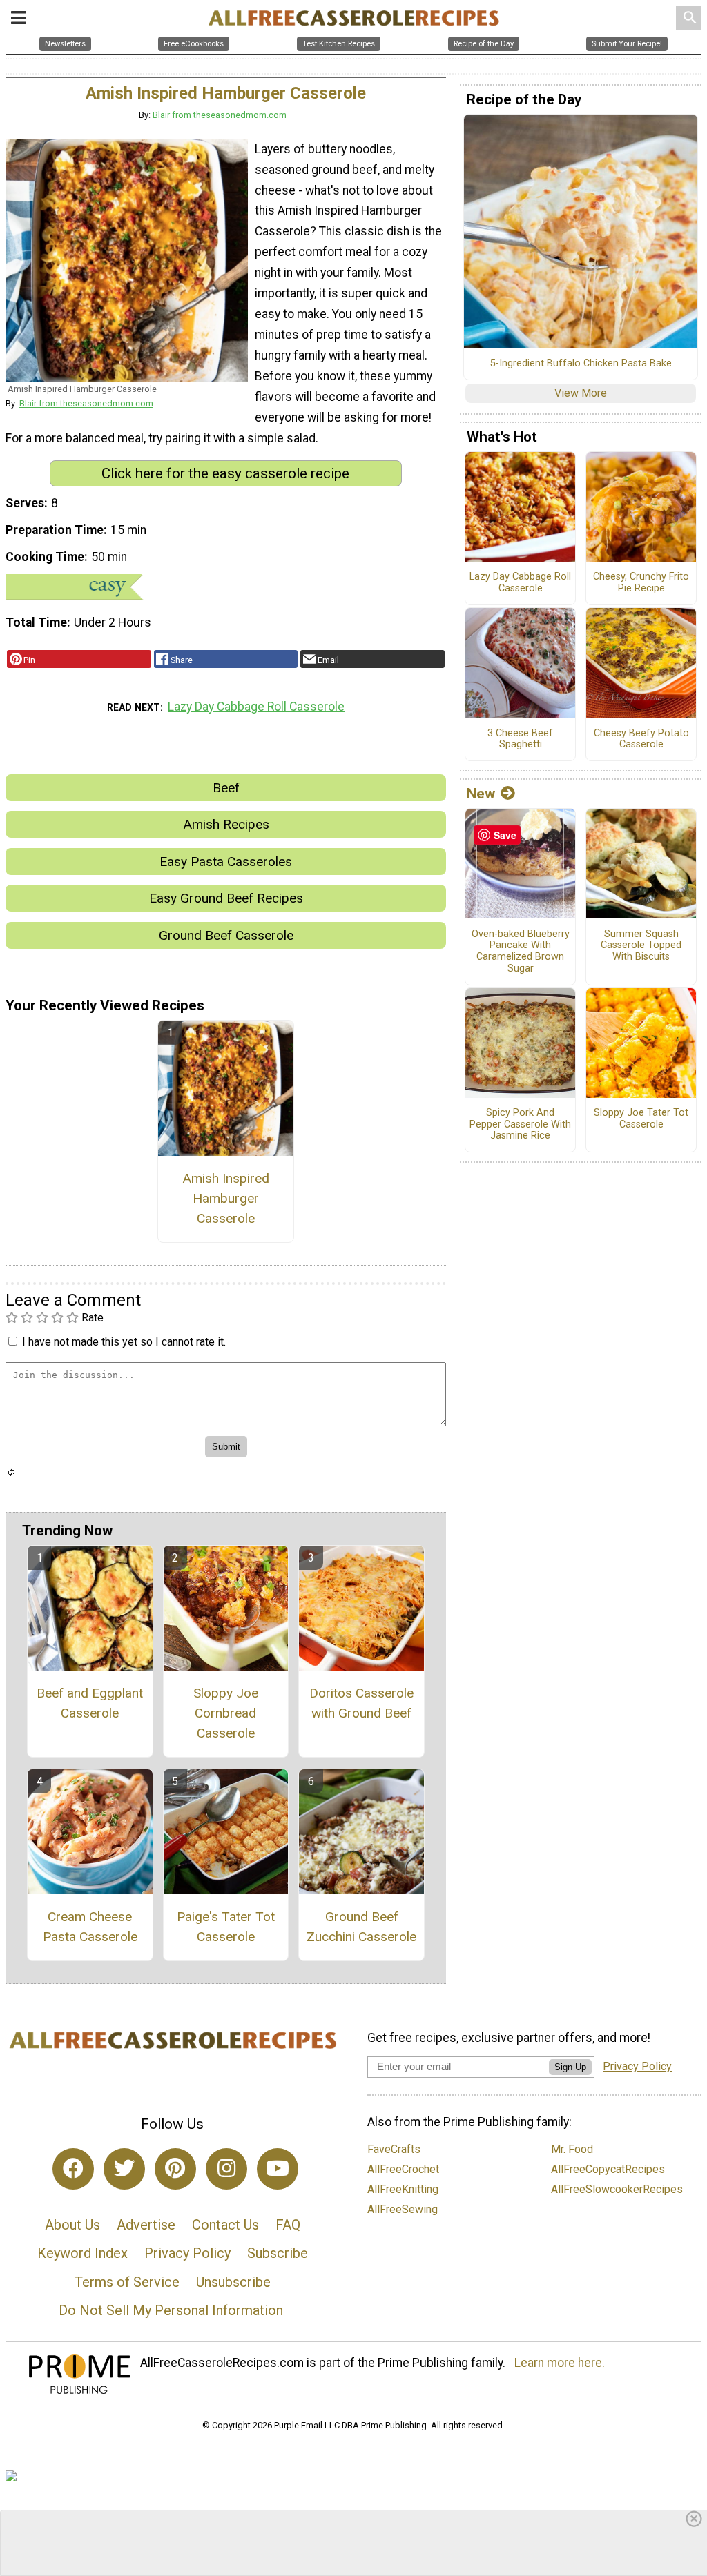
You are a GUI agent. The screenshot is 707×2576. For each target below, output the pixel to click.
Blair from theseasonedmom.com (220, 115)
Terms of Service (127, 2282)
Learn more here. (560, 2363)
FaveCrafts (394, 2149)
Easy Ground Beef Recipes (226, 898)
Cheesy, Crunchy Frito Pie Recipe (641, 583)
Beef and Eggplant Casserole (90, 1703)
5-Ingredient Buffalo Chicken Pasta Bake (581, 364)
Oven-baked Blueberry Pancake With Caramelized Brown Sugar (521, 952)
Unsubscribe (233, 2282)
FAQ (288, 2225)
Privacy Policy (187, 2253)
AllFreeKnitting (403, 2189)
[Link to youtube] (278, 2169)
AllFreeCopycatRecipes (608, 2169)
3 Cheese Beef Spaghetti (520, 739)
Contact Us (225, 2225)
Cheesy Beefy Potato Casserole (641, 739)
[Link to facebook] (73, 2169)
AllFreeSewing (403, 2209)
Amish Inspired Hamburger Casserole (226, 1198)
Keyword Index (83, 2253)
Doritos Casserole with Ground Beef (361, 1703)
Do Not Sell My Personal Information (171, 2310)
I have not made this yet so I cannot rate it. (124, 1342)
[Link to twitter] (124, 2169)
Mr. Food (572, 2149)
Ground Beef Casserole (226, 935)
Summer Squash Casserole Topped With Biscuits (641, 946)
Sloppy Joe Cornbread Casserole (226, 1713)
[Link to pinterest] (175, 2169)
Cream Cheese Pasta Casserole (90, 1927)
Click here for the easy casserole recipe (225, 473)
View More (581, 393)
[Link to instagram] (226, 2169)
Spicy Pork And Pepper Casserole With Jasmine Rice (520, 1124)
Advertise (146, 2225)
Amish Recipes (226, 824)
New (481, 794)
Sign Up (570, 2067)
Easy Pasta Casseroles (226, 862)
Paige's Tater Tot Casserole (226, 1927)
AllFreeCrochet (403, 2169)
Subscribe (278, 2253)
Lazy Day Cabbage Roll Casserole (256, 707)
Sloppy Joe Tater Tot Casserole (641, 1119)
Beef (226, 788)
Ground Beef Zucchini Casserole (361, 1927)
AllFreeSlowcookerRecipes (617, 2189)
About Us (72, 2225)
